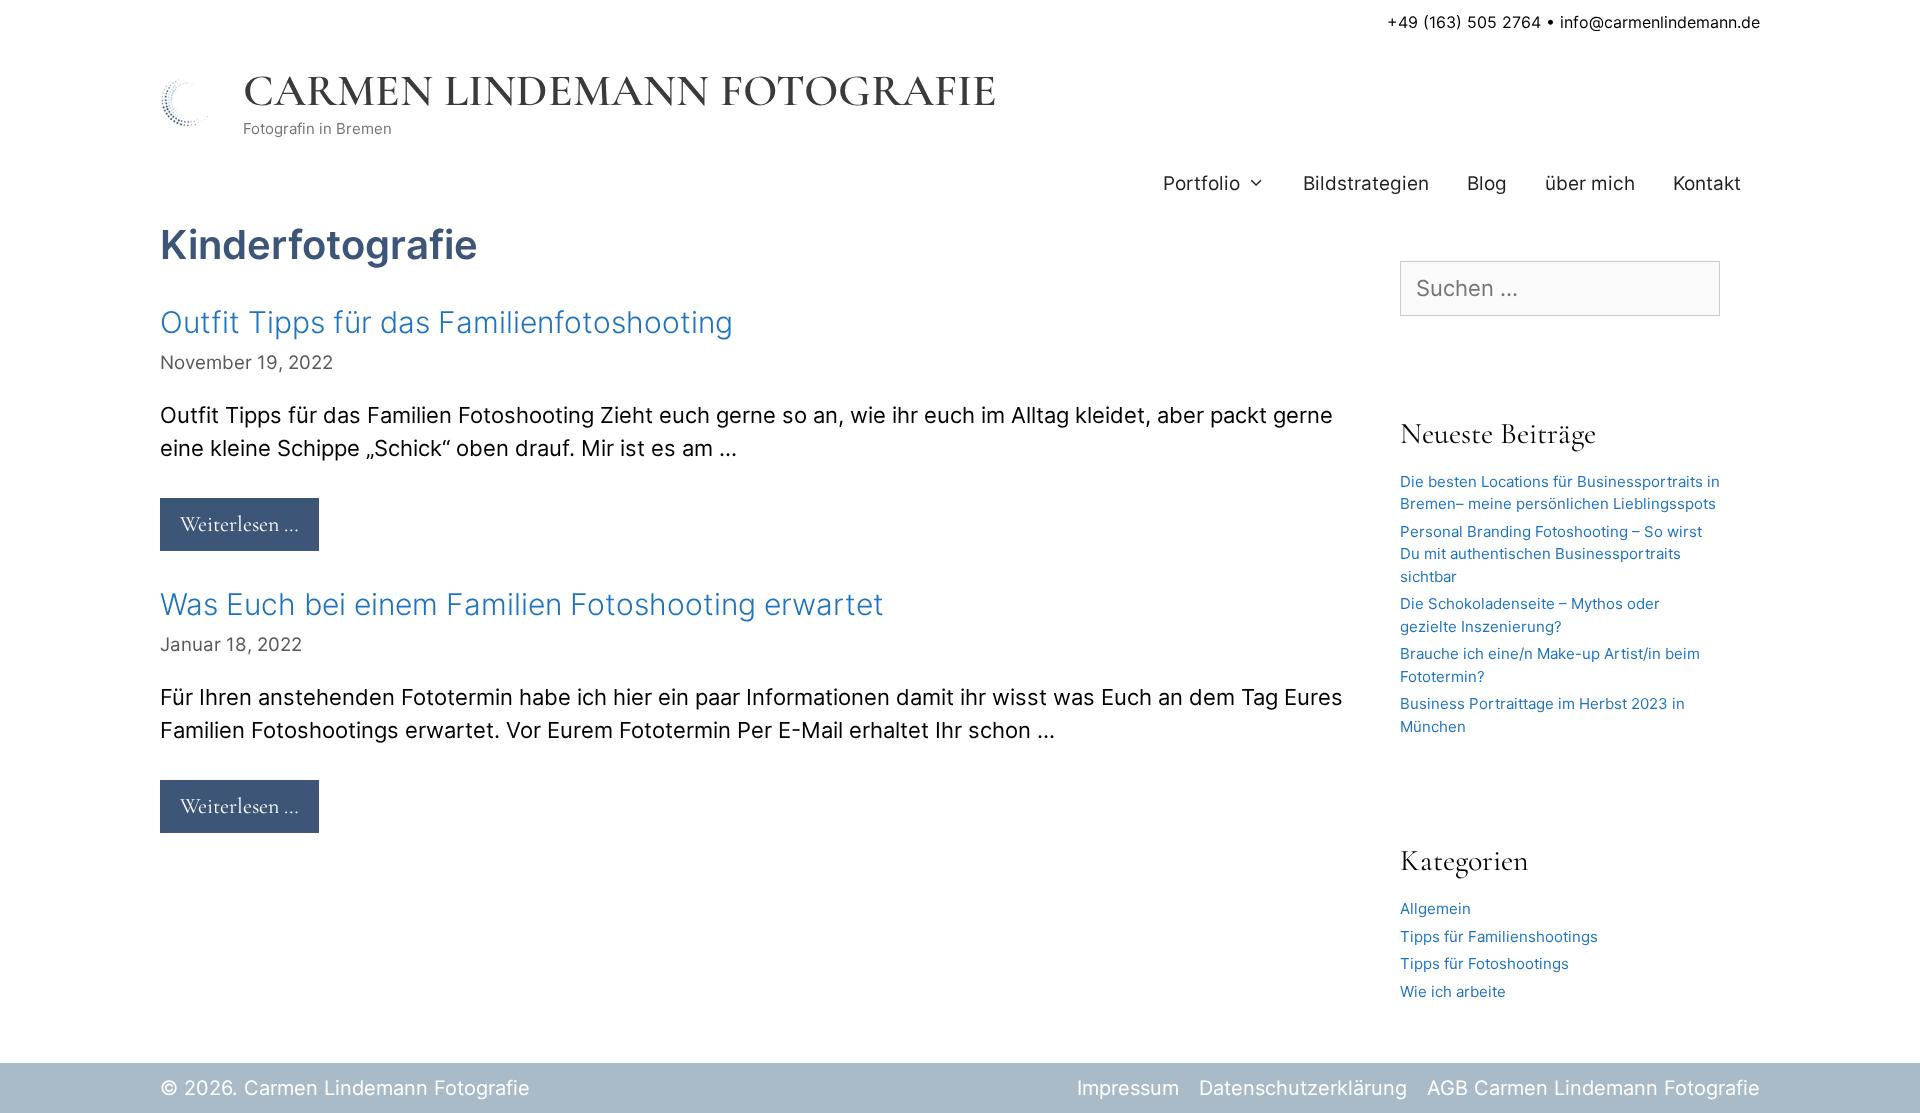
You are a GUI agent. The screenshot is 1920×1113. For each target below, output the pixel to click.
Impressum (1128, 1088)
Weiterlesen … (239, 524)
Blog (1487, 183)
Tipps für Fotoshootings (1484, 963)
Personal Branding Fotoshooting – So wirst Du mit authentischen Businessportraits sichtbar (1551, 554)
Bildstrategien (1366, 183)
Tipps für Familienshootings (1499, 936)
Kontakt (1707, 183)
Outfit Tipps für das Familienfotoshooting (446, 322)
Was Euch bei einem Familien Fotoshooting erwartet (522, 604)
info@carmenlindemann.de (1660, 22)
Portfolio (1201, 183)
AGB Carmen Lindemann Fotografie (1593, 1088)
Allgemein (1435, 908)
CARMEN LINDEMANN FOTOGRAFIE (620, 90)
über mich (1590, 183)
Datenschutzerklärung (1303, 1088)
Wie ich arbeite (1453, 991)
